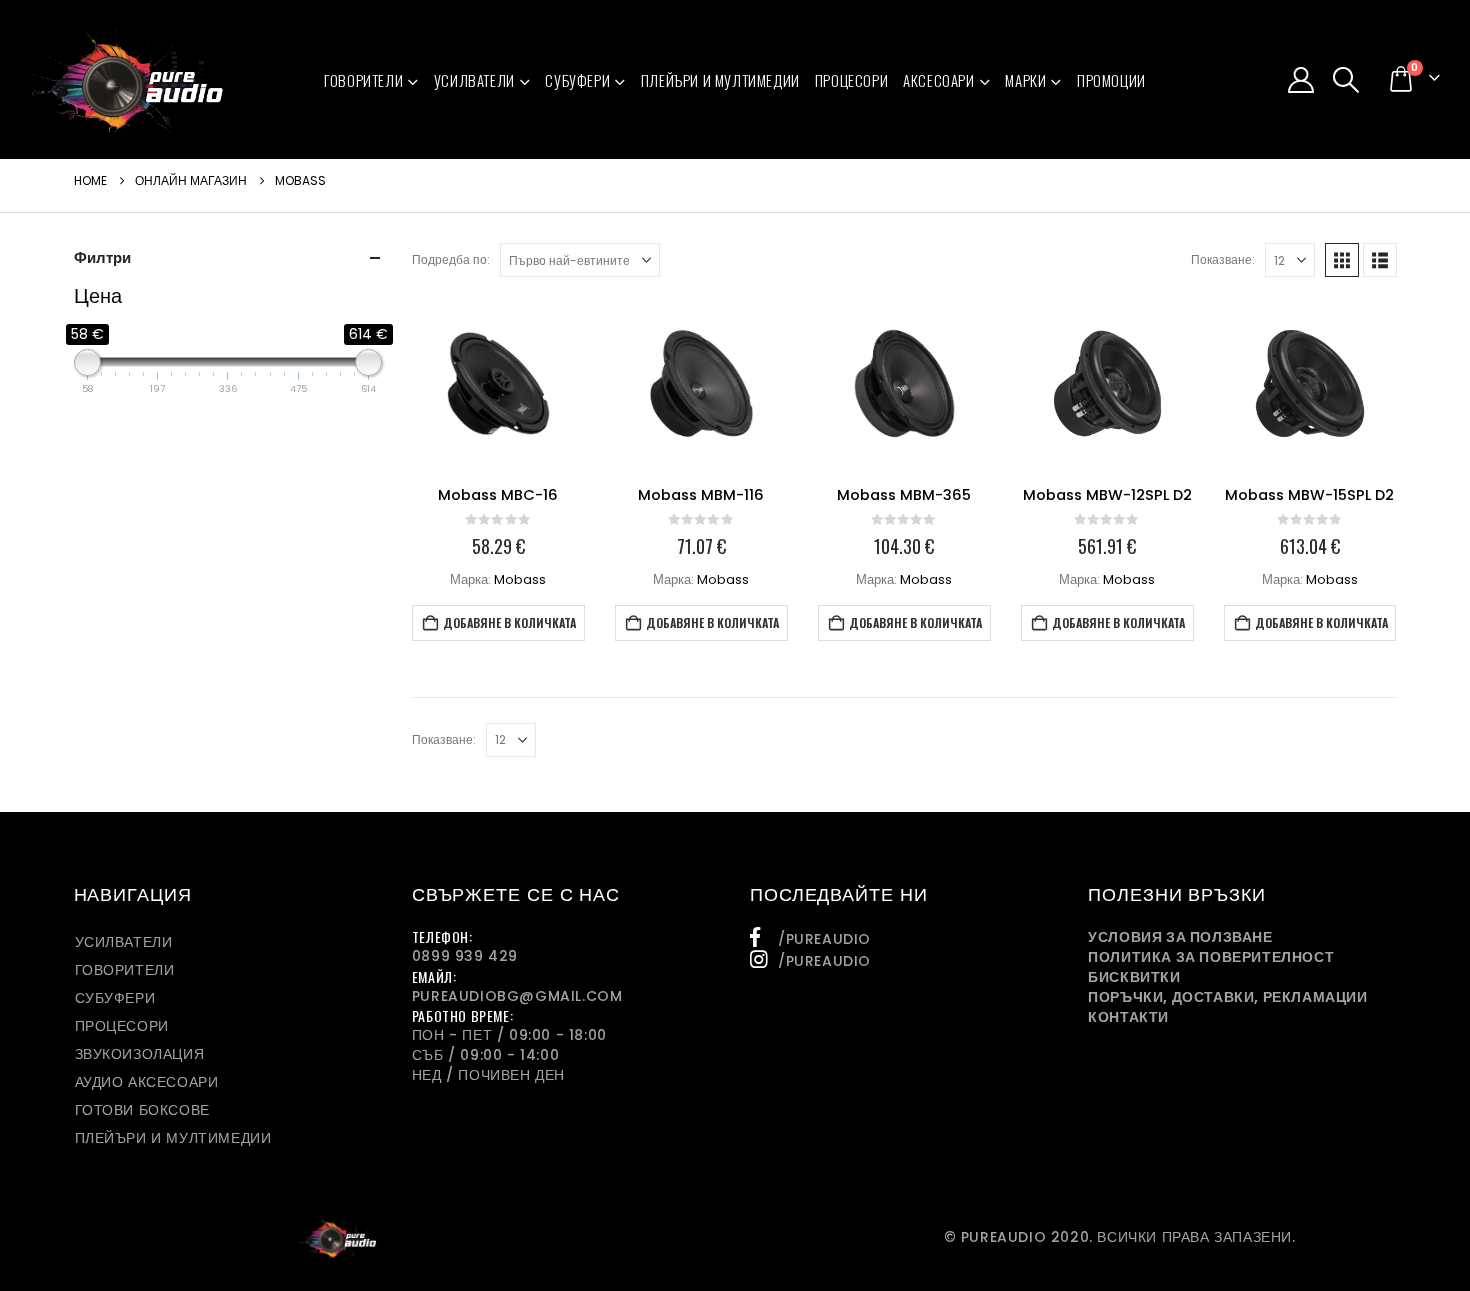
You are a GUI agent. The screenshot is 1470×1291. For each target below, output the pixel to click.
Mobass (520, 579)
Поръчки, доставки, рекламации (1227, 997)
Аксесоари (938, 80)
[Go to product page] (498, 383)
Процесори (851, 80)
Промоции (1111, 80)
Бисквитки (1134, 977)
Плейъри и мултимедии (720, 80)
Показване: (1223, 259)
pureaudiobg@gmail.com (517, 996)
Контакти (1128, 1017)
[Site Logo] (127, 79)
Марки (1025, 80)
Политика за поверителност (1211, 957)
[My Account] (1300, 80)
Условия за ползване (1180, 937)
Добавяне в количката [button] (509, 622)
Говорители (363, 80)
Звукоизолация (140, 1054)
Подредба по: (451, 259)
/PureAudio (824, 939)
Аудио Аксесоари (147, 1082)
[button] (1346, 80)
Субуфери (577, 80)
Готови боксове (142, 1110)
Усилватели (474, 80)
